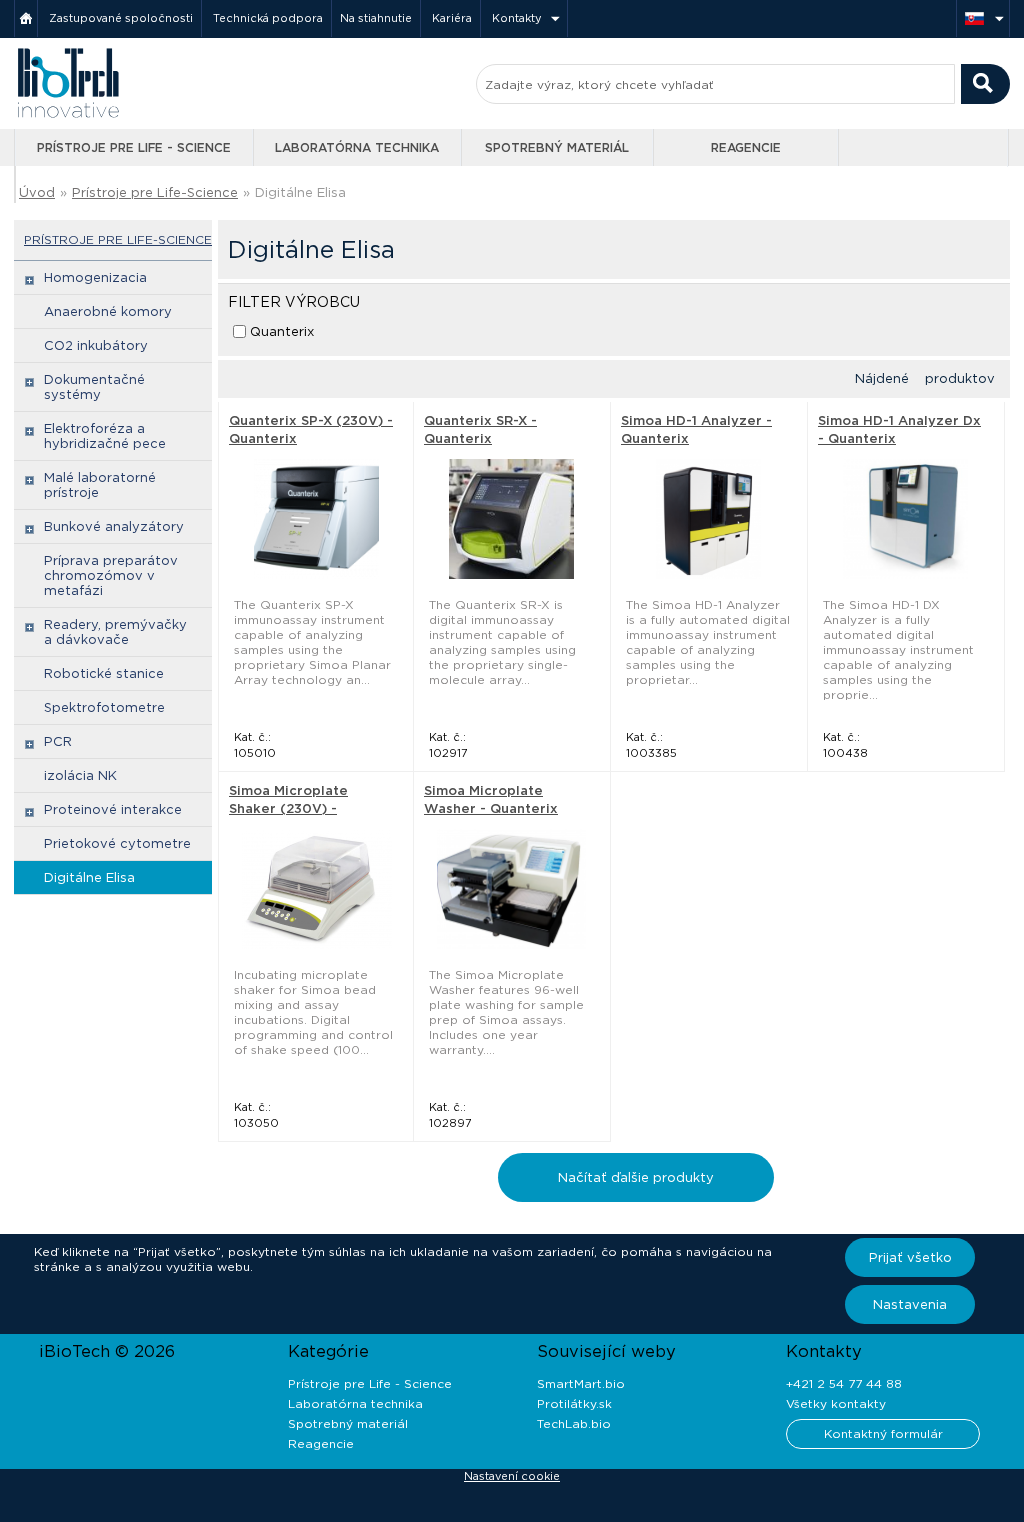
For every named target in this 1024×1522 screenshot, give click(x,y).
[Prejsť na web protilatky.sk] (925, 148)
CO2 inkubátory (96, 345)
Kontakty (517, 18)
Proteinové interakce (113, 809)
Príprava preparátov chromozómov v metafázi (111, 575)
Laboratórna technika (357, 147)
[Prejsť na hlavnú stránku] (68, 115)
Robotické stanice (104, 673)
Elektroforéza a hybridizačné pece (105, 436)
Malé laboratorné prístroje (100, 485)
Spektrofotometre (104, 707)
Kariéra (452, 18)
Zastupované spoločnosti (121, 18)
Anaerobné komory (108, 311)
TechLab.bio (574, 1423)
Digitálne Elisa (89, 877)
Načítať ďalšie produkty (636, 1177)
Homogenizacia (95, 277)
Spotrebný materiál (557, 147)
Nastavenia (910, 1304)
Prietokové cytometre (117, 843)
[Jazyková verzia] (983, 18)
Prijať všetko (910, 1257)
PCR (58, 741)
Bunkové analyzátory (114, 526)
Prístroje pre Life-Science (155, 192)
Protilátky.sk (574, 1403)
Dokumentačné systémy (94, 387)
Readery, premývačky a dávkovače (115, 632)
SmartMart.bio (581, 1383)
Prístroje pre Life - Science (134, 147)
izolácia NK (80, 775)
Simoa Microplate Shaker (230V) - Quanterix (288, 808)
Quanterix (282, 331)
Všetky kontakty (836, 1403)
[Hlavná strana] (26, 18)
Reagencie (746, 147)
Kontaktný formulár (883, 1433)
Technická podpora (268, 18)
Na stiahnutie (376, 18)
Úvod (37, 192)
